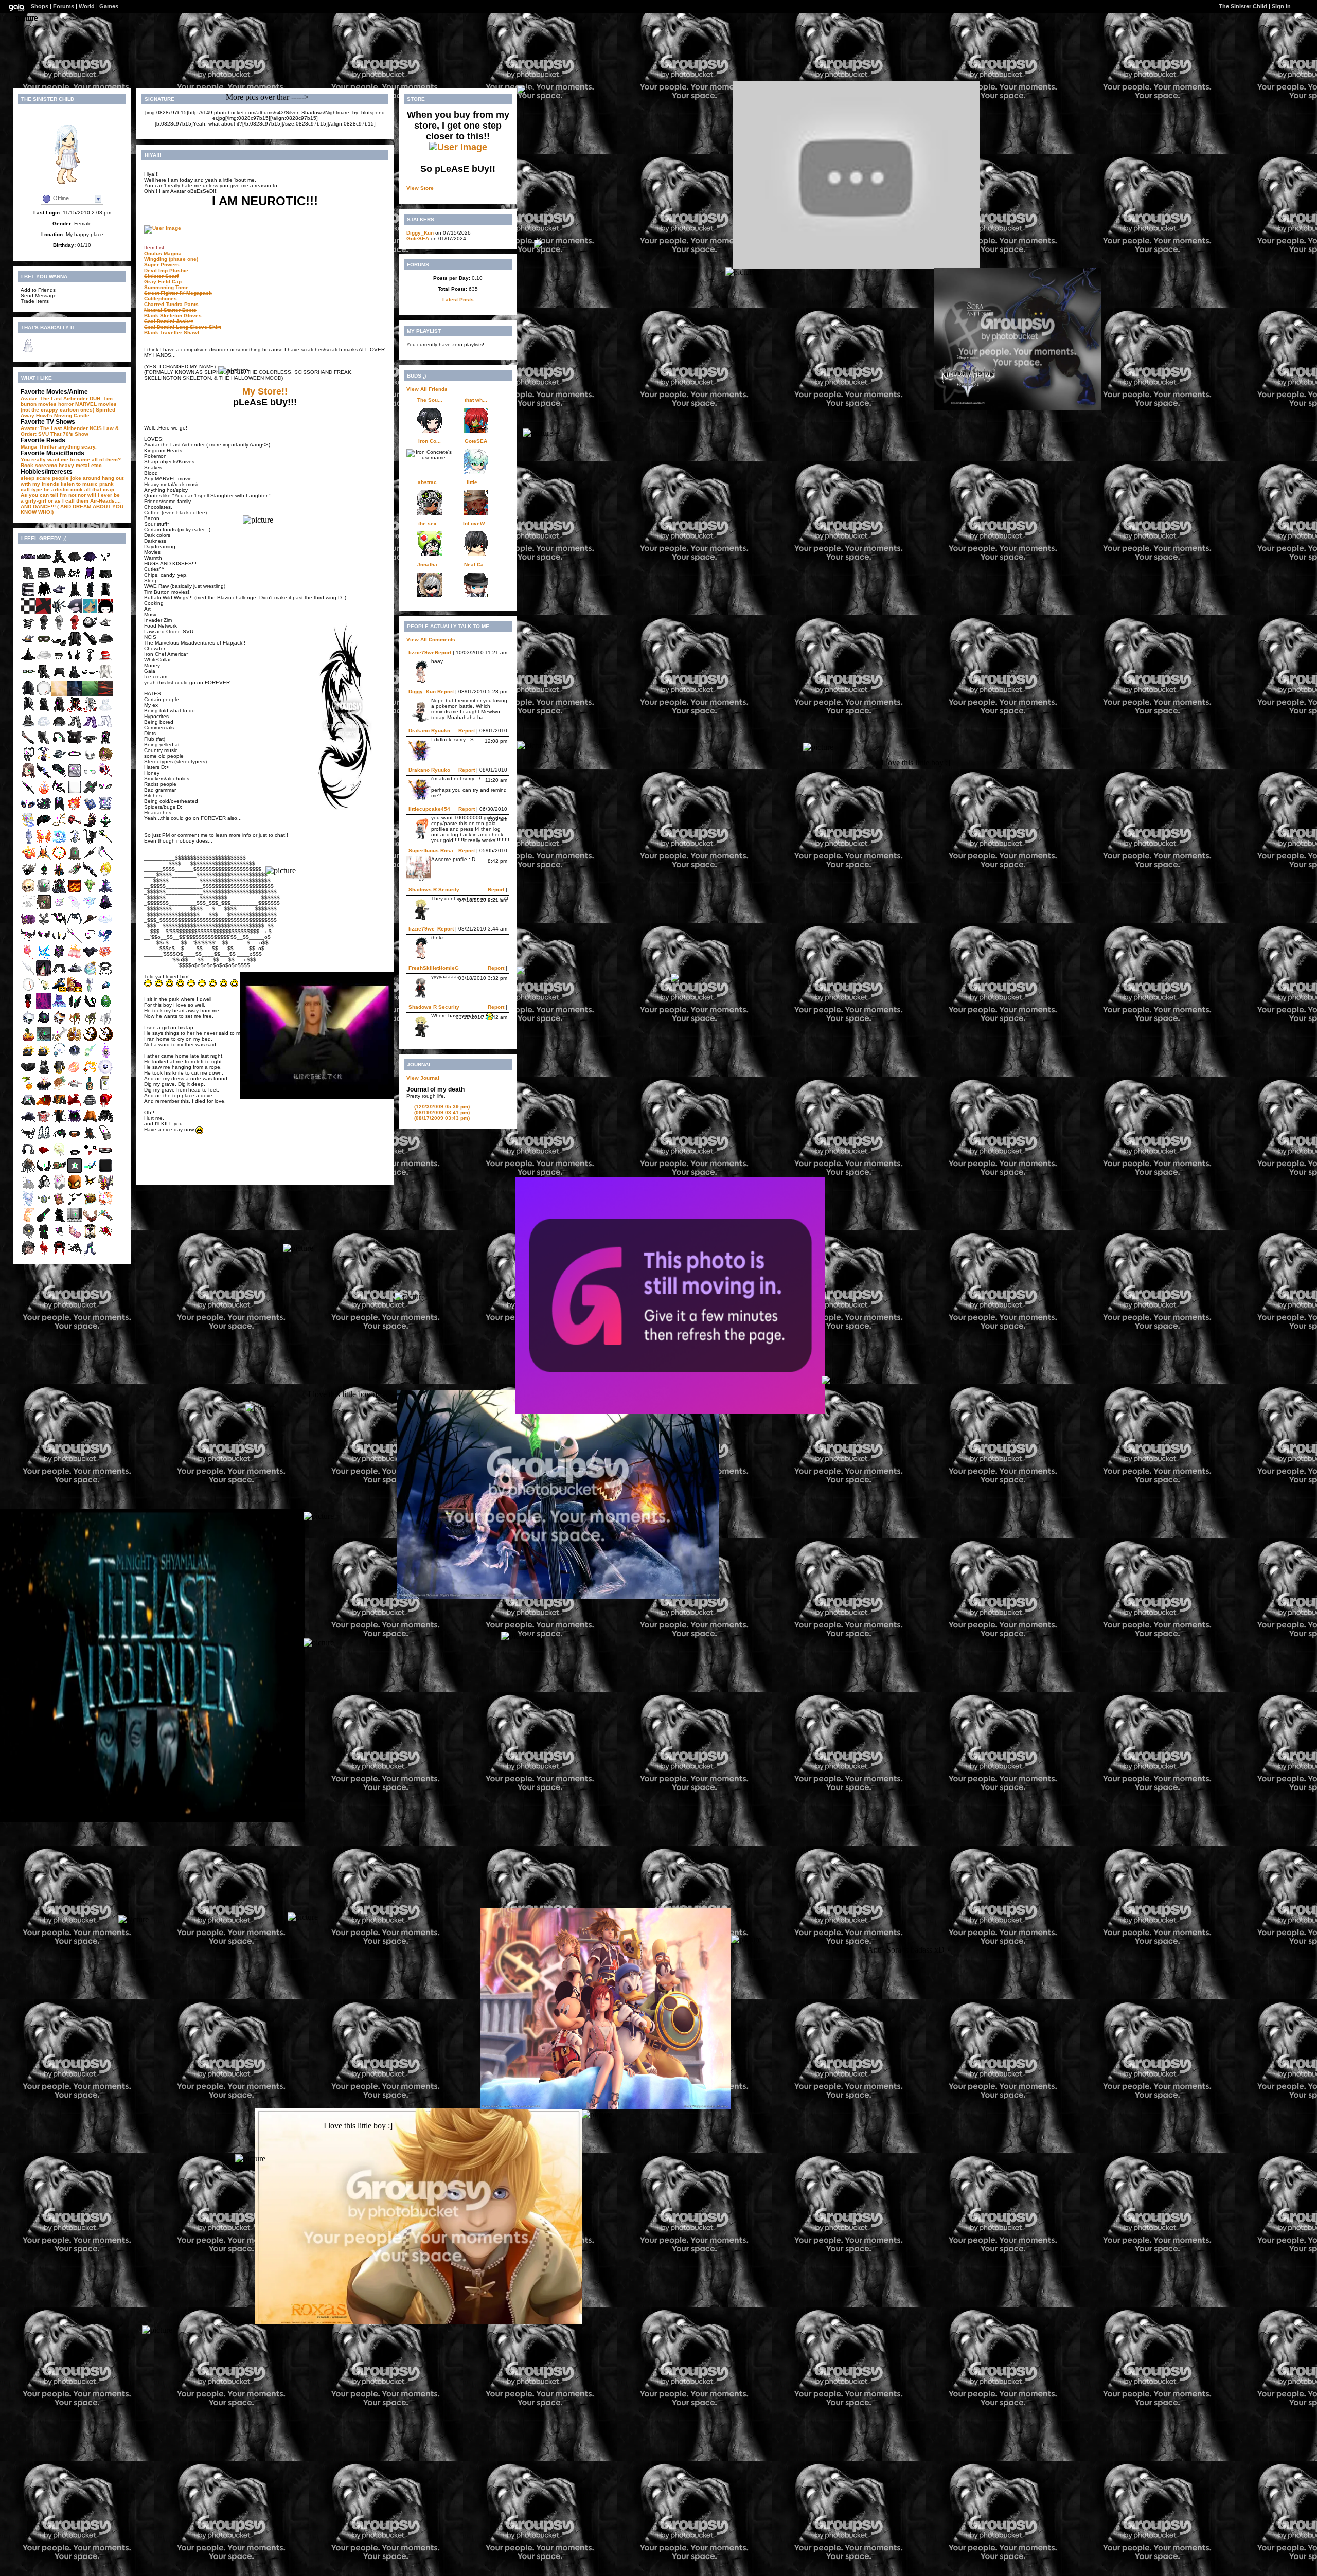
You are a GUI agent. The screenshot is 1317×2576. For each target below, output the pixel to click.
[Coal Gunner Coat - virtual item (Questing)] (44, 711)
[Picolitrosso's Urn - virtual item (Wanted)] (28, 842)
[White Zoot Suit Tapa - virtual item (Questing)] (44, 661)
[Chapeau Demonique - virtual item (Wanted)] (59, 760)
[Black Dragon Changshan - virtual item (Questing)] (59, 1073)
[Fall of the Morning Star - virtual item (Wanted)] (90, 826)
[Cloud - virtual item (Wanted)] (105, 925)
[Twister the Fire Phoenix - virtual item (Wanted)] (28, 859)
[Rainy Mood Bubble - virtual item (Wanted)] (28, 1237)
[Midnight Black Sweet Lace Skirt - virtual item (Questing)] (59, 727)
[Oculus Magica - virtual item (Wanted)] (105, 793)
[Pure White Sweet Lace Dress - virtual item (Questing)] (105, 711)
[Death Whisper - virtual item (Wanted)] (90, 875)
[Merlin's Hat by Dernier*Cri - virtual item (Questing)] (59, 990)
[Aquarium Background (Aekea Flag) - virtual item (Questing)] (28, 612)
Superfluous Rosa (431, 851)
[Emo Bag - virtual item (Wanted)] (105, 1139)
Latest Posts (458, 300)
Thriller (48, 447)
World (87, 6)
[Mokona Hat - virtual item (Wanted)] (75, 1089)
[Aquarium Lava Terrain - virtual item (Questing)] (105, 694)
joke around (85, 478)
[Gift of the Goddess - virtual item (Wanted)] (44, 859)
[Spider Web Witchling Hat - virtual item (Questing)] (28, 645)
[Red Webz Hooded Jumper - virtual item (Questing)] (75, 628)
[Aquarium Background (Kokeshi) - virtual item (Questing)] (105, 612)
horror (66, 404)
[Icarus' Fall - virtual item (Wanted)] (90, 1221)
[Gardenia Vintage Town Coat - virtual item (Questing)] (105, 678)
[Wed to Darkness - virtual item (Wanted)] (44, 1089)
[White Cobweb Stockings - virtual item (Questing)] (105, 727)
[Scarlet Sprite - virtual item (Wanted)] (28, 958)
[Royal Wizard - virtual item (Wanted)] (90, 1204)
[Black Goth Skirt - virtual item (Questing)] (105, 579)
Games (109, 6)
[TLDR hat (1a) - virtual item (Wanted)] (90, 1254)
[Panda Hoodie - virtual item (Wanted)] (28, 1106)
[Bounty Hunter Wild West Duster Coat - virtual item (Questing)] (105, 595)
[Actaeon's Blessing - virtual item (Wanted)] (90, 1023)
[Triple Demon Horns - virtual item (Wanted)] (59, 941)
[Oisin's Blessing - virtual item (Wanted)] (75, 1023)
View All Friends (427, 389)
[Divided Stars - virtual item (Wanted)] (28, 908)
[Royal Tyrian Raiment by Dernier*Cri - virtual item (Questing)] (75, 990)
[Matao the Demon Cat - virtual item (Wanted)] (59, 1023)
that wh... (476, 400)
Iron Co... (430, 441)
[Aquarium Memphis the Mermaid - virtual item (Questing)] (90, 612)
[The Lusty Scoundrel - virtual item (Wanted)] (59, 1204)
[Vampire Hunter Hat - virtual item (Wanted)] (90, 925)
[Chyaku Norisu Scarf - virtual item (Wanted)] (75, 1106)
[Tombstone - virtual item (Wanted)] (75, 859)
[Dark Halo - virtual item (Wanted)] (75, 760)
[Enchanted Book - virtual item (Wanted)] (90, 809)
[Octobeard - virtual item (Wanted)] (28, 1171)
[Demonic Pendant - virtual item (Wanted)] (90, 941)
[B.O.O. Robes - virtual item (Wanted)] (90, 990)
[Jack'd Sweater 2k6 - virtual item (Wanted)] (90, 1122)
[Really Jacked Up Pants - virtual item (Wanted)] (90, 1139)
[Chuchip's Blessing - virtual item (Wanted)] (105, 1023)
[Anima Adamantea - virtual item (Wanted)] (105, 990)
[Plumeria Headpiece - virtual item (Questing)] (44, 990)
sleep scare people (45, 478)
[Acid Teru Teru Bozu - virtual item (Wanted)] (44, 875)
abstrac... (430, 482)
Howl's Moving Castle (63, 415)
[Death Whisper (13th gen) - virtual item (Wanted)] (44, 776)
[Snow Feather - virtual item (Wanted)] (75, 908)
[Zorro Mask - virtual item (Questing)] (44, 645)
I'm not (68, 495)
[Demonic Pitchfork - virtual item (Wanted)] (75, 941)
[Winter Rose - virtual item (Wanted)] (59, 908)
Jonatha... (430, 565)
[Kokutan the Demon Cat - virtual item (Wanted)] (44, 1023)
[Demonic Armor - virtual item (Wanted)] (59, 958)
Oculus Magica (163, 253)
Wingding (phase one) (171, 259)
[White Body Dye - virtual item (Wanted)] (75, 793)
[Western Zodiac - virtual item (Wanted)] (59, 842)
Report (443, 652)
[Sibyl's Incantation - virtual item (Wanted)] (105, 842)
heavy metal (74, 465)
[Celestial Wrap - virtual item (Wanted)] (105, 892)
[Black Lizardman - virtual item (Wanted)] (90, 1007)
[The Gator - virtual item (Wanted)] (75, 875)
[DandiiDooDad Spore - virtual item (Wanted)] (44, 1204)
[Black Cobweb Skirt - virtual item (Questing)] (59, 579)
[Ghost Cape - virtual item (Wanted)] (28, 1122)
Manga (29, 447)
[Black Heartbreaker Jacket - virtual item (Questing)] (75, 711)
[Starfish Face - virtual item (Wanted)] (90, 1155)
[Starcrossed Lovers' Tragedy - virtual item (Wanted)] (90, 1089)
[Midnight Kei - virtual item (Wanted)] (105, 1122)
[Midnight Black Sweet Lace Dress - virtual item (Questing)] (28, 727)
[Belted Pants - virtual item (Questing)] (44, 678)
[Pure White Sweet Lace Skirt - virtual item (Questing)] (44, 727)
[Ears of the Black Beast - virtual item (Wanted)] (75, 1007)
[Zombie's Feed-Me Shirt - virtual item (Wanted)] (44, 1122)
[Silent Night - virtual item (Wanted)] (28, 793)
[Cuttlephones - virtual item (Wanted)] (44, 1188)
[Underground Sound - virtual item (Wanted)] (44, 1221)
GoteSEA (418, 238)
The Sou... (430, 400)
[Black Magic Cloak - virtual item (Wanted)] (59, 1221)
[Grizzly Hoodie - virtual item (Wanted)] (105, 744)
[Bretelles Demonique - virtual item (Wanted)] (44, 1139)
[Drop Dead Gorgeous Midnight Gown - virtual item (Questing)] (59, 562)
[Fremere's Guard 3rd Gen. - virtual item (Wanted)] (90, 1073)
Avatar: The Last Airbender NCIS (61, 428)
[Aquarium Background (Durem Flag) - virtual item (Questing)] (44, 612)
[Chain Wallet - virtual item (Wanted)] (59, 1237)
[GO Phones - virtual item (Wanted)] (28, 1155)
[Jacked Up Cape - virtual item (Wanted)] (28, 1139)
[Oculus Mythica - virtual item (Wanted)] (28, 809)
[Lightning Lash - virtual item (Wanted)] (59, 826)
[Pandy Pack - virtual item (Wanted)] (28, 760)
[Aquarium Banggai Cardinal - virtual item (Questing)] (59, 612)
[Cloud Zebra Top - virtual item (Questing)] (28, 628)
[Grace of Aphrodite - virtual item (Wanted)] (75, 1073)
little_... (476, 482)
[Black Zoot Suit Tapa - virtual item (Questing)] (105, 645)
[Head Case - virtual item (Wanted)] (105, 875)
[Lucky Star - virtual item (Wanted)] (59, 1155)
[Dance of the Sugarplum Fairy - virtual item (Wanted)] (59, 1007)
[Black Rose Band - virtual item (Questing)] (44, 562)
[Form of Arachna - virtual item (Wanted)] (59, 1139)
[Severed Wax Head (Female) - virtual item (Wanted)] (28, 776)
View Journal (423, 1078)
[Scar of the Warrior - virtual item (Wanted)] (28, 990)
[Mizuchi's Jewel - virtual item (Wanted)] (90, 1056)
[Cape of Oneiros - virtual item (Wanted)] (75, 1122)
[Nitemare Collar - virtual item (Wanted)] (75, 1155)
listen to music (79, 484)
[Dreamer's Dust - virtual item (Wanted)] (105, 809)
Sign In (1281, 6)
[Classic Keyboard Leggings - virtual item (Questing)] (44, 744)
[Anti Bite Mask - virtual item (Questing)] (59, 661)
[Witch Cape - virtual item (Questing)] (44, 595)
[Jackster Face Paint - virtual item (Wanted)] (90, 760)
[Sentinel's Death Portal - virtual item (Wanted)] (44, 1007)
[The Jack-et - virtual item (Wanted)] (59, 1122)
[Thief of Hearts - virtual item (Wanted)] (44, 1254)
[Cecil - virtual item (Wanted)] (28, 1204)
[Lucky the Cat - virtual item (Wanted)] (90, 842)
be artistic (56, 489)
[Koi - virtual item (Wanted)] (105, 1204)
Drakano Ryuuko (429, 731)
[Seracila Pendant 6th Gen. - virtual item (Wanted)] (59, 1056)
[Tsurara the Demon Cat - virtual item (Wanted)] (28, 1023)
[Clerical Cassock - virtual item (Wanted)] (44, 1237)
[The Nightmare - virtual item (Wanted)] (105, 1040)
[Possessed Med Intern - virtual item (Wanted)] (44, 974)
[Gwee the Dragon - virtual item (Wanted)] (90, 892)
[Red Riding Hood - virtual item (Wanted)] (105, 1106)
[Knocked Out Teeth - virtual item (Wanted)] (105, 1155)
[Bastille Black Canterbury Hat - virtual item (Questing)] (75, 974)
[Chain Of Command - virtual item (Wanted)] (44, 925)
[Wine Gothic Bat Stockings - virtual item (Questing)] (90, 727)
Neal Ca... (476, 565)
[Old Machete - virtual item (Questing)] (28, 744)
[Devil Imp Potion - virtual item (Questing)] (44, 760)
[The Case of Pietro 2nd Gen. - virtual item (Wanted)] (28, 1056)
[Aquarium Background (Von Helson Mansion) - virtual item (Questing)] (75, 694)
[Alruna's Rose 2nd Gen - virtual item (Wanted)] (105, 776)
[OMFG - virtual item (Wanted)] (75, 744)
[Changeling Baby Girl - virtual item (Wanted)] (75, 1237)
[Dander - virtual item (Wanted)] (28, 1188)
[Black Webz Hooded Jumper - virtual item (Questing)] (44, 628)
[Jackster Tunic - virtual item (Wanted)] (59, 1106)
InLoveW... (476, 523)
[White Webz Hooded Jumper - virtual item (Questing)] (59, 628)
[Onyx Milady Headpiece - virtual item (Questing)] (28, 1073)
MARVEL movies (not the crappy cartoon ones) (69, 407)
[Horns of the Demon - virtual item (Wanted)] (44, 941)
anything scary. (77, 447)
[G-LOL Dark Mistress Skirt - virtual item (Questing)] (75, 562)
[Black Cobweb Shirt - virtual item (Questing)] (59, 974)
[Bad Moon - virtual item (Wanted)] (75, 1056)
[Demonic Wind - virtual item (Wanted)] (44, 809)
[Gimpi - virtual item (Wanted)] (75, 842)
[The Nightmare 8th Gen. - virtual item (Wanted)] (90, 1040)
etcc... (99, 465)
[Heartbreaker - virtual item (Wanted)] (75, 826)
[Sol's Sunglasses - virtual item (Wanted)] (44, 1171)
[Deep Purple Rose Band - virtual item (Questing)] (28, 562)
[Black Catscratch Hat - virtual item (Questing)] (59, 678)
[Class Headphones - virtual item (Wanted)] (59, 744)
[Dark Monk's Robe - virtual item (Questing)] (90, 595)
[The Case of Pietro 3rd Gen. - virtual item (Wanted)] (44, 1056)
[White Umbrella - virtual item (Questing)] (28, 974)
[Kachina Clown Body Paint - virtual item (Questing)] (28, 595)
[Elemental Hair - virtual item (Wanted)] (75, 809)
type (37, 489)
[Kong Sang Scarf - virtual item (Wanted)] (105, 941)
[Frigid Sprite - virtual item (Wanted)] (44, 958)
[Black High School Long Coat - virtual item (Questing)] (28, 694)
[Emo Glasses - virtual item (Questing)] (28, 678)
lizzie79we (422, 652)
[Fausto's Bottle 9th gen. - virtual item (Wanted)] (90, 974)
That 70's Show (69, 434)
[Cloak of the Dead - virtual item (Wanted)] (59, 892)
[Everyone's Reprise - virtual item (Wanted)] (75, 1171)
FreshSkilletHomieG (434, 968)
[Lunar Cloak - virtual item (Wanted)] (59, 809)
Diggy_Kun (420, 233)
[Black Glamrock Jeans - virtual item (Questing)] (28, 579)
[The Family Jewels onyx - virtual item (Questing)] (90, 744)
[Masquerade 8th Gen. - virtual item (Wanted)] (75, 1040)
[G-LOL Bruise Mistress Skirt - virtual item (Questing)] (90, 562)
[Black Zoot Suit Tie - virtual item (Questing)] (90, 661)
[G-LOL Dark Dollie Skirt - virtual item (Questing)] (44, 579)
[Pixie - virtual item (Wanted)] (90, 908)
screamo (46, 465)
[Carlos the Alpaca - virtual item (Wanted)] (44, 908)
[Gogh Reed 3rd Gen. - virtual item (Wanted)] (28, 1089)
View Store (420, 188)
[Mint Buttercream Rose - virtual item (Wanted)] (59, 1089)
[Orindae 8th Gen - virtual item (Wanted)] (105, 1089)
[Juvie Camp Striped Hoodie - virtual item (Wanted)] (90, 1106)
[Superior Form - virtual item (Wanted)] (75, 892)
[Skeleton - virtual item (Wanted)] (28, 892)
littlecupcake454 (429, 809)
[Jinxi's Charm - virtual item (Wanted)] (105, 1221)
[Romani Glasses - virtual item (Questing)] (90, 678)
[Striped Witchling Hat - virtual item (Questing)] (59, 595)
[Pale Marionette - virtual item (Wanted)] (90, 793)
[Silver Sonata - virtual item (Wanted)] (75, 1221)
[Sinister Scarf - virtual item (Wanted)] (44, 826)
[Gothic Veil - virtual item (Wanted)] (105, 908)
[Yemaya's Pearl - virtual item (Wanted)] (105, 1073)
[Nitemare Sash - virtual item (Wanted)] (59, 793)
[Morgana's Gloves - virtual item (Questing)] (75, 661)
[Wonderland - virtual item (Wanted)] (28, 925)
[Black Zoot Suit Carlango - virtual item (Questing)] (75, 645)
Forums (64, 6)
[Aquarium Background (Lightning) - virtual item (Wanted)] (59, 694)
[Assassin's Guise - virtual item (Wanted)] (59, 711)
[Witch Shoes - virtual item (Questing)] (59, 645)
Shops (40, 6)
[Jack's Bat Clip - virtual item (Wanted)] (90, 1188)
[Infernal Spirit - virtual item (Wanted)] (44, 793)
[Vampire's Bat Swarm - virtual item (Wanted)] (75, 1204)
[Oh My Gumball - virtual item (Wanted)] (90, 628)
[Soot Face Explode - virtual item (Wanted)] (28, 875)
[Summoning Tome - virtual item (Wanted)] (28, 826)
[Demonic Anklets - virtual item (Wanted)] (28, 941)
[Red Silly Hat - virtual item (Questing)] (105, 661)
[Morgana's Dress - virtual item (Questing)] (75, 595)
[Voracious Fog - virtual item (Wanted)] (105, 826)
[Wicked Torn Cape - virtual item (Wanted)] (75, 1254)
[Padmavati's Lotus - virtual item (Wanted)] (105, 958)
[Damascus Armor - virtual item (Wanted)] (90, 958)
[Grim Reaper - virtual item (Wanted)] (90, 1237)
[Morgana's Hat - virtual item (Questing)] (28, 661)
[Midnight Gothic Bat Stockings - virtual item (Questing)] (75, 727)
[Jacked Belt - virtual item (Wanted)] (75, 1139)
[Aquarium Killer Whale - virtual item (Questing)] (75, 612)
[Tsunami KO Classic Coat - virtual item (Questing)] (28, 711)
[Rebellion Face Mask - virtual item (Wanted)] (44, 1155)
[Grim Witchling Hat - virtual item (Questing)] (105, 628)
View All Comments (431, 640)
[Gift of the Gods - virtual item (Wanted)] (59, 875)
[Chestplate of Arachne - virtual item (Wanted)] (75, 925)
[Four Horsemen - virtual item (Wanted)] (105, 1188)
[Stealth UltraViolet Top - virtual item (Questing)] (90, 579)
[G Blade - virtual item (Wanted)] (59, 1040)
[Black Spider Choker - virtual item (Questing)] (105, 562)
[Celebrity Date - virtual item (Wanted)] (105, 760)
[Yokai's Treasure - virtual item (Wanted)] (59, 1188)
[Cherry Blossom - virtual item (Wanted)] (75, 958)
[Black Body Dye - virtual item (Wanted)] (105, 1171)
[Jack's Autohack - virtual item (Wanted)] (59, 1171)
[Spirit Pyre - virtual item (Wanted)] (105, 1056)
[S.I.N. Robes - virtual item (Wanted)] (28, 1007)
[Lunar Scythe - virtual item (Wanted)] (105, 859)
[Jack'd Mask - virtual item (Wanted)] (75, 1188)
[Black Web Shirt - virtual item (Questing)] (75, 579)
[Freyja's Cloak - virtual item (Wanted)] (44, 1106)
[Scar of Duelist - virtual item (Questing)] (44, 694)
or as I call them (68, 501)
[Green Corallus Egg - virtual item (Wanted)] (105, 1007)
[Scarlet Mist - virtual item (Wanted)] (59, 1254)
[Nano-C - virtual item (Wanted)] (90, 1171)
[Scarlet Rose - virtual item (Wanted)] (105, 1237)
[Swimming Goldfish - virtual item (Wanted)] (28, 1221)
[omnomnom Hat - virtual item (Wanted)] (44, 892)
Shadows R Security (434, 890)
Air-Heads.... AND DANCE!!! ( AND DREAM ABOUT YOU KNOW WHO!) (72, 506)
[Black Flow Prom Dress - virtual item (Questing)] (75, 678)
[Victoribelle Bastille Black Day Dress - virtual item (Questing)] (44, 1073)
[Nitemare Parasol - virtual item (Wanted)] (90, 859)
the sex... (430, 523)
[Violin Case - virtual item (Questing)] (90, 645)
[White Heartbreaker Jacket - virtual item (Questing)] (90, 711)
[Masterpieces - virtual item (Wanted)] (75, 776)
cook (77, 489)
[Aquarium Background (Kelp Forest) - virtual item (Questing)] (90, 694)
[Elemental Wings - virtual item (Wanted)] (44, 842)
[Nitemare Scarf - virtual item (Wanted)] (59, 925)
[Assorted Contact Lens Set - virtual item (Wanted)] (90, 776)
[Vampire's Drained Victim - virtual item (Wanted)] (28, 1254)
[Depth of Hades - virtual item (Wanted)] (59, 859)
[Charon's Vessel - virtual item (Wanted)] (44, 1040)
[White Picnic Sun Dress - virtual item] (28, 352)
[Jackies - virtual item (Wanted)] (28, 1040)
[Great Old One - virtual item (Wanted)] (59, 776)
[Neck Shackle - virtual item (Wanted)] (105, 974)
